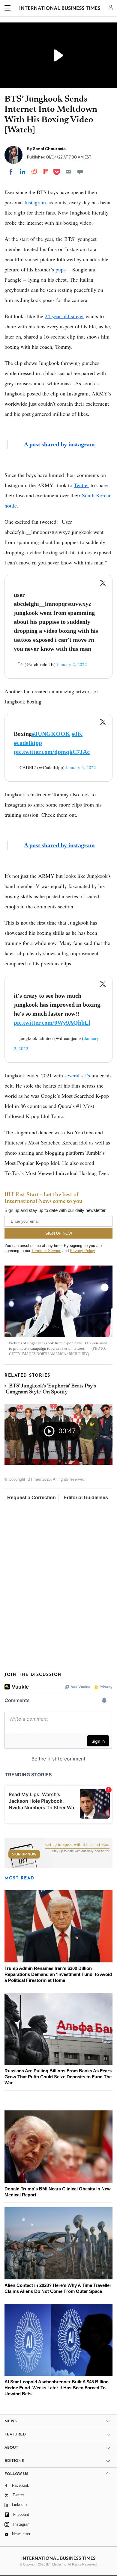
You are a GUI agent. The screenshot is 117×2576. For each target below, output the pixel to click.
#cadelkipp (28, 743)
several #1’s (77, 1075)
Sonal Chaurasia (49, 149)
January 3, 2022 (81, 767)
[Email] (68, 172)
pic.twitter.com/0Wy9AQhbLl (52, 1023)
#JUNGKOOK (51, 734)
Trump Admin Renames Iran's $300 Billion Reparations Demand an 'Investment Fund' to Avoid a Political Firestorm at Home (58, 1974)
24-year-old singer (64, 316)
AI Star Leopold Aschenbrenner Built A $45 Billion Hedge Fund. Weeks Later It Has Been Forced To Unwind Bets (57, 2388)
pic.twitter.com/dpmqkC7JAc (52, 752)
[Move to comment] (80, 172)
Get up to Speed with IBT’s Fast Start (77, 1845)
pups (61, 269)
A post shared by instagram (59, 444)
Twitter (81, 485)
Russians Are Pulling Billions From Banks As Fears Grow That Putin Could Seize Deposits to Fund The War (58, 2077)
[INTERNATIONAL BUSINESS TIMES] (60, 9)
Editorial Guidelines (86, 1498)
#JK (77, 734)
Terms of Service (46, 1251)
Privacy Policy (82, 1251)
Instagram (35, 202)
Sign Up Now (24, 1854)
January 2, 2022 (72, 664)
